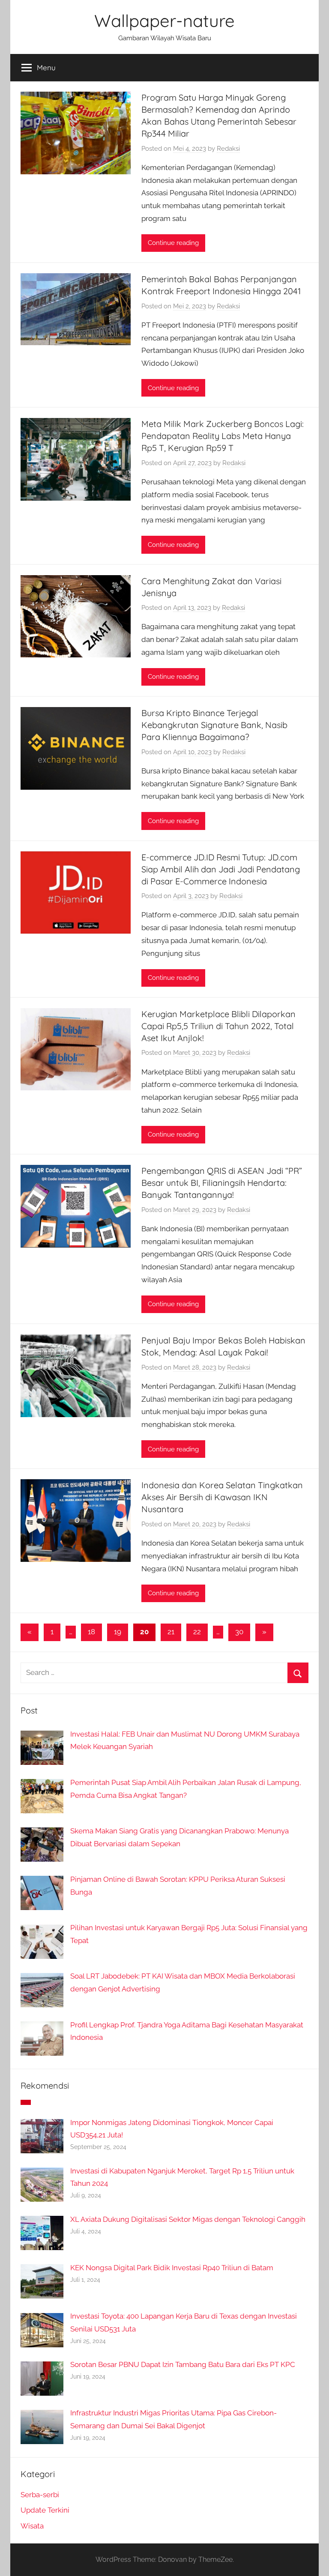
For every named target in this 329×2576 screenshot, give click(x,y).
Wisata (32, 2526)
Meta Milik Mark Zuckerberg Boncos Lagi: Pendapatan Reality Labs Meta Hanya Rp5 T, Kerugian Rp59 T (223, 436)
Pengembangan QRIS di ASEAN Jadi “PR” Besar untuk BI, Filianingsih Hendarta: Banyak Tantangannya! (222, 1183)
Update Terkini (45, 2510)
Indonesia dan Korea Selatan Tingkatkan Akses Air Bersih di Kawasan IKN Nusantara (222, 1497)
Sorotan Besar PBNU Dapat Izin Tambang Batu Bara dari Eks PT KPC (183, 2364)
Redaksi (228, 149)
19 (118, 1632)
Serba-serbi (40, 2495)
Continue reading (173, 243)
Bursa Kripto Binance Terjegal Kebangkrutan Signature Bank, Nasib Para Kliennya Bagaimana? (214, 725)
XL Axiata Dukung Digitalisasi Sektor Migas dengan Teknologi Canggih (188, 2219)
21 (171, 1632)
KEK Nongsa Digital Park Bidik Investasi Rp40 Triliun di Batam (172, 2268)
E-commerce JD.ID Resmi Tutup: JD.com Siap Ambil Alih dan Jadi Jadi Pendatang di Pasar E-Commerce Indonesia (221, 869)
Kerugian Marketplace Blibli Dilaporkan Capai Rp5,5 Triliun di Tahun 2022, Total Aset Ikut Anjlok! (218, 1026)
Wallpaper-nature (164, 21)
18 (91, 1632)
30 (239, 1632)
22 (197, 1632)
